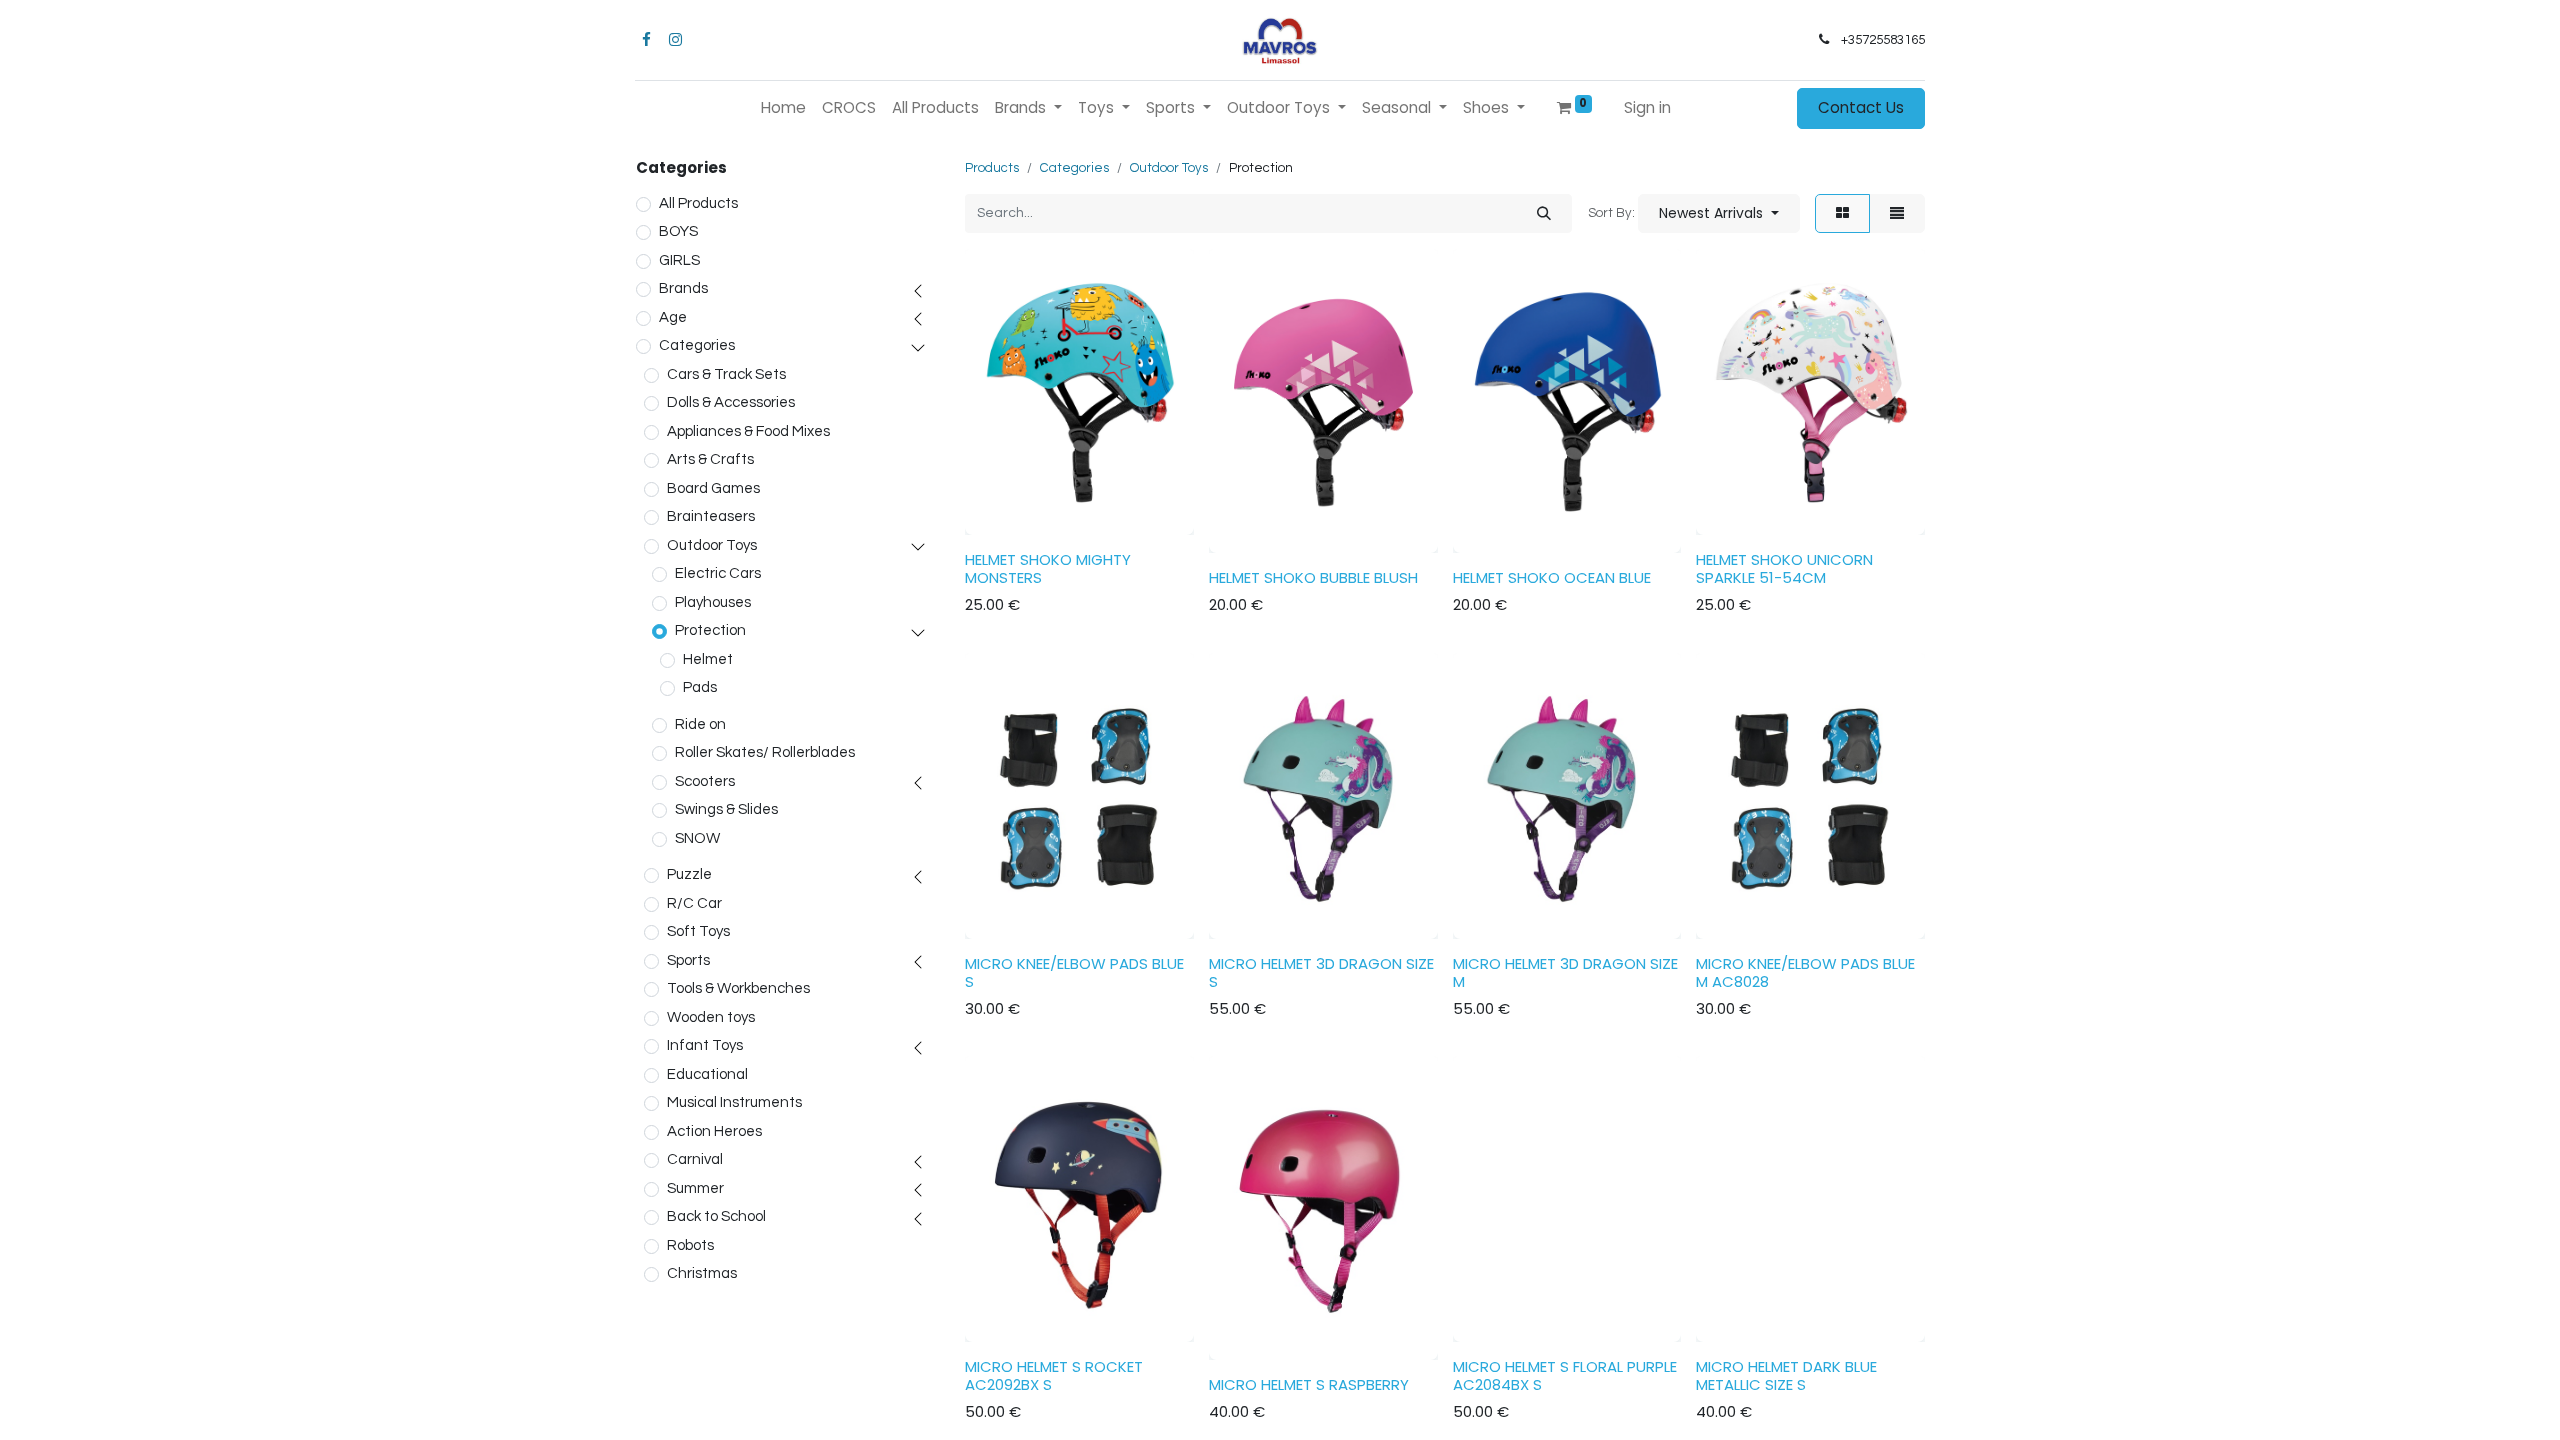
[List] (1897, 213)
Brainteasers (711, 516)
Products (992, 168)
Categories (697, 345)
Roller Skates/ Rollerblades (765, 752)
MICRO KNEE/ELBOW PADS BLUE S (1074, 972)
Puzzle (689, 874)
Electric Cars (718, 573)
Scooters (705, 781)
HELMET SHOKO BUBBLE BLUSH (1313, 577)
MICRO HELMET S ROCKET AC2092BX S (1054, 1375)
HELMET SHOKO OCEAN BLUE (1552, 577)
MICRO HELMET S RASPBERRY (1309, 1384)
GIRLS (679, 260)
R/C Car (694, 903)
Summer (695, 1188)
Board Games (713, 488)
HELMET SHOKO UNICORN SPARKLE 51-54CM (1784, 568)
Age (673, 317)
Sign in (1647, 107)
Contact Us (1861, 107)
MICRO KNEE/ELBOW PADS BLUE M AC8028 (1805, 972)
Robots (690, 1245)
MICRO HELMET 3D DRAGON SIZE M (1565, 972)
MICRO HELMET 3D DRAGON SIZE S (1321, 972)
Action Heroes (714, 1131)
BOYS (678, 231)
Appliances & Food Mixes (748, 431)
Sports (688, 960)
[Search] (1544, 213)
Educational (707, 1074)
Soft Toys (698, 931)
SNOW (697, 838)
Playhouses (713, 602)
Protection (710, 630)
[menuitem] (783, 108)
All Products (698, 203)
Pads (700, 687)
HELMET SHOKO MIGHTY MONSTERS (1048, 568)
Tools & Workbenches (738, 988)
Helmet (708, 659)
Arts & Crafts (710, 459)
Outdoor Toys (712, 545)
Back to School (716, 1216)
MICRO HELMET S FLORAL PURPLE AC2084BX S (1565, 1375)
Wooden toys (711, 1017)
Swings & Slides (726, 809)
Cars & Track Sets (726, 374)
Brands (683, 288)
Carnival (695, 1159)
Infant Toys (705, 1045)
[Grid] (1842, 213)
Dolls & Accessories (731, 402)
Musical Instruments (734, 1102)
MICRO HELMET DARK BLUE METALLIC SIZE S (1786, 1375)
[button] (1719, 213)
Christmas (702, 1273)
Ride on (700, 724)
